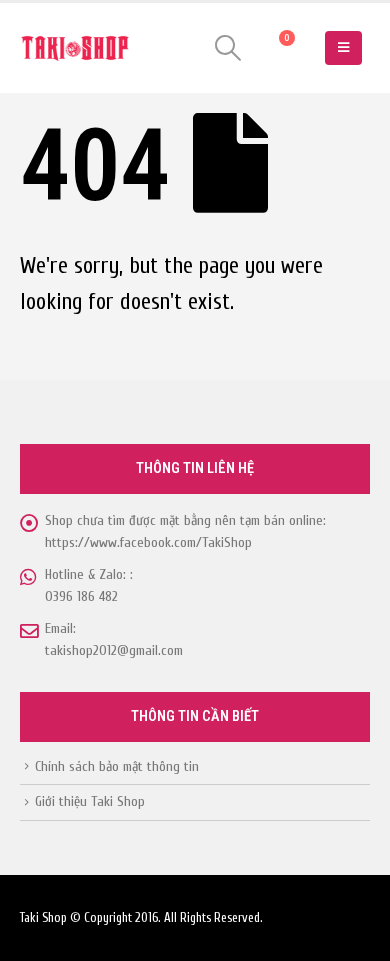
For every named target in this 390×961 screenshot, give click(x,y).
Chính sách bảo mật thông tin (117, 766)
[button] (228, 48)
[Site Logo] (75, 48)
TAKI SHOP (95, 385)
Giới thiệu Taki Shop (90, 801)
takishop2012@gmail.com (114, 650)
